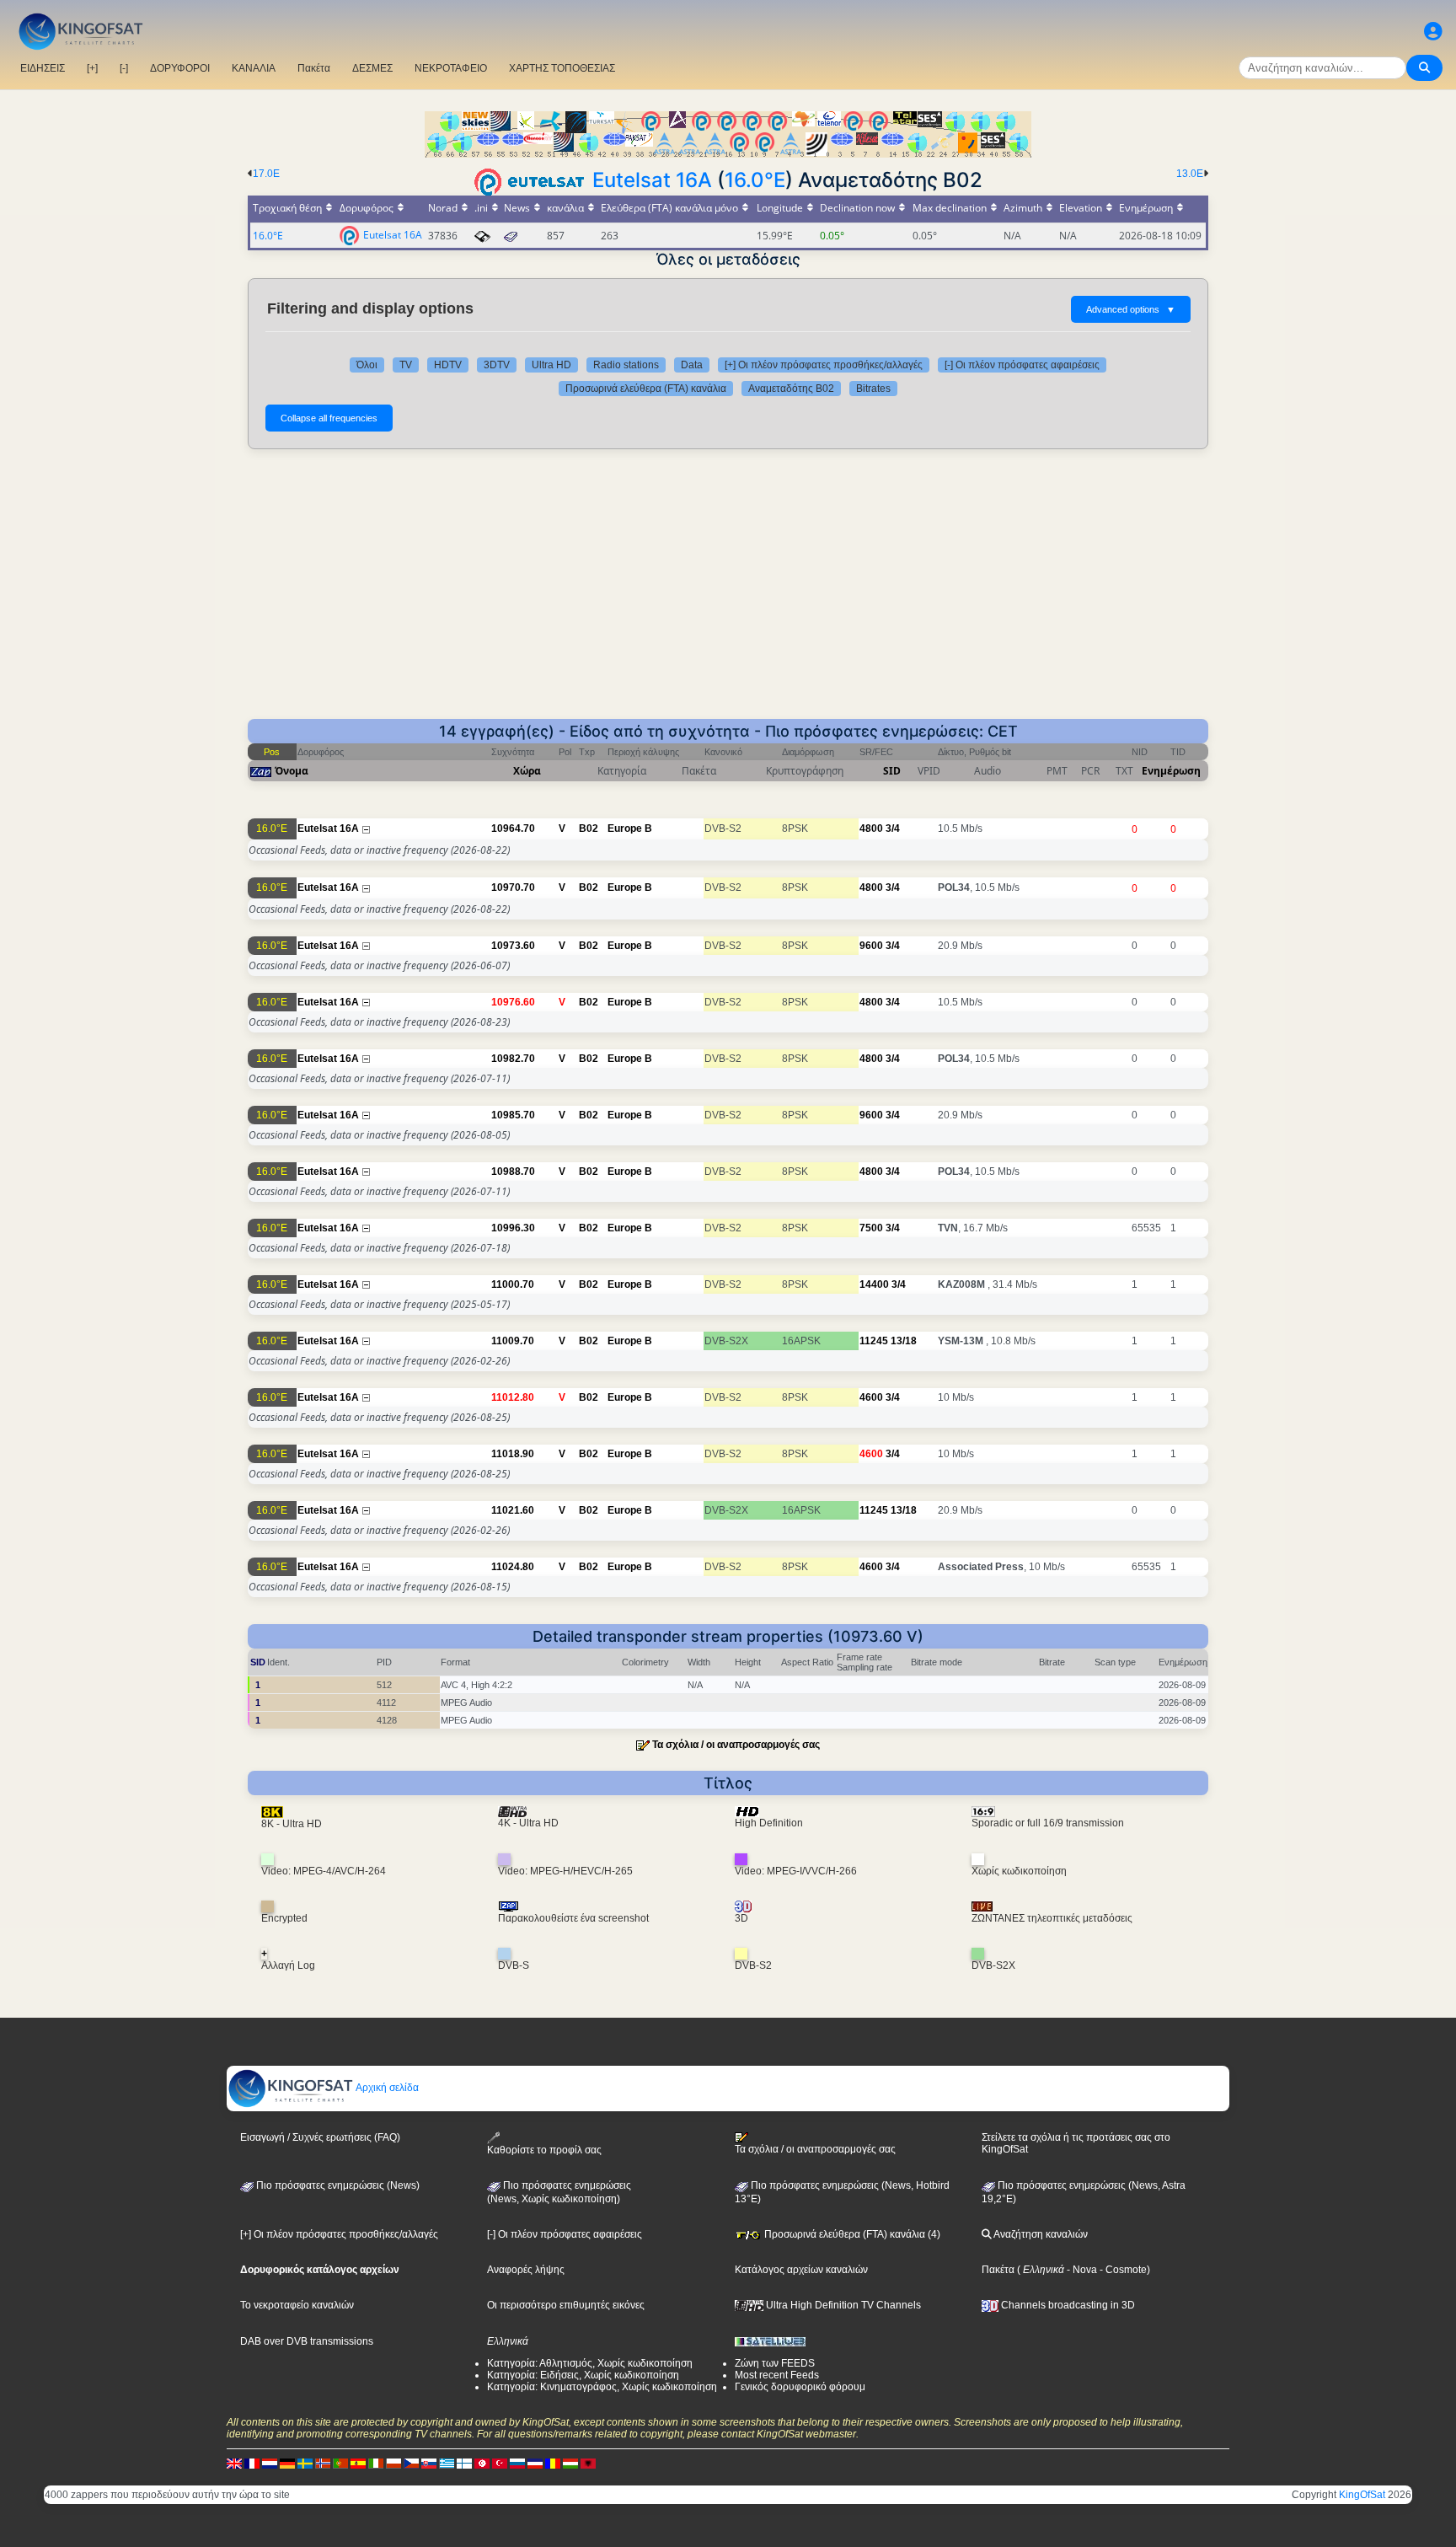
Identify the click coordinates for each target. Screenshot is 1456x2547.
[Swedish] (305, 2464)
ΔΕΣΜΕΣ (372, 68)
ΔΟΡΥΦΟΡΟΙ (180, 68)
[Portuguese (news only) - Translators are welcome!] (340, 2464)
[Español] (358, 2464)
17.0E (266, 174)
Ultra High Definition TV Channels (842, 2305)
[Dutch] (270, 2464)
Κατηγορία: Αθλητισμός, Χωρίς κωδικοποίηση (590, 2363)
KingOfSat (1362, 2495)
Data (692, 365)
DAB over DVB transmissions (307, 2341)
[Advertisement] (728, 593)
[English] (234, 2464)
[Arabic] (482, 2464)
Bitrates (873, 389)
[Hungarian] (570, 2464)
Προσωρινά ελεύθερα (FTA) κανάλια (646, 389)
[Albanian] (588, 2464)
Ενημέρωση (1171, 771)
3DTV (497, 365)
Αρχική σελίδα (386, 2088)
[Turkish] (500, 2464)
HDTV (448, 365)
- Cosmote (1122, 2270)
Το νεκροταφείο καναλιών (297, 2305)
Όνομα (292, 771)
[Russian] (517, 2464)
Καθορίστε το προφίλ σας (544, 2150)
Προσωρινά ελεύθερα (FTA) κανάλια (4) (851, 2234)
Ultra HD (551, 365)
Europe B (630, 828)
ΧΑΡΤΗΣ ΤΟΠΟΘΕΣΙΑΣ (562, 68)
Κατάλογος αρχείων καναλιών (801, 2270)
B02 (589, 828)
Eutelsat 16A (652, 180)
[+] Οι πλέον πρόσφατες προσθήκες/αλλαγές (824, 365)
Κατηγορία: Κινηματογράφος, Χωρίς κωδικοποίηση (602, 2387)
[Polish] (393, 2464)
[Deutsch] (287, 2464)
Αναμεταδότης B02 (791, 389)
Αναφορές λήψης (526, 2270)
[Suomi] (464, 2464)
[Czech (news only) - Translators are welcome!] (411, 2464)
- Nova (1081, 2270)
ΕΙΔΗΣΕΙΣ (43, 68)
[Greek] (447, 2464)
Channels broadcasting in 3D (1067, 2305)
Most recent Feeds (777, 2375)
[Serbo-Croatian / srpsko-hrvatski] (535, 2464)
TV (406, 365)
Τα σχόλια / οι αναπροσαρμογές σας (736, 1745)
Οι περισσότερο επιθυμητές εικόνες (566, 2305)
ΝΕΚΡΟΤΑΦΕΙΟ (451, 68)
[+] (92, 68)
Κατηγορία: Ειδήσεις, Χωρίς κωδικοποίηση (583, 2375)
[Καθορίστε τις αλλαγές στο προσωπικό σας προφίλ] (1433, 32)
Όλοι (367, 365)
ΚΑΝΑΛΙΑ (254, 68)
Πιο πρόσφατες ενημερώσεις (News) (337, 2185)
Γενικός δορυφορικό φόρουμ (800, 2387)
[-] (124, 68)
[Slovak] (429, 2464)
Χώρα (527, 771)
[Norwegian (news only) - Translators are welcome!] (323, 2464)
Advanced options (1131, 309)
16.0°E (755, 180)
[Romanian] (553, 2464)
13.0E (1190, 174)
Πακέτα (314, 68)
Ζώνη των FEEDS (775, 2363)
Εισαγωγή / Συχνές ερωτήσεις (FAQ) (320, 2137)
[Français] (252, 2464)
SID (892, 771)
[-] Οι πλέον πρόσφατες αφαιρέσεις (1022, 365)
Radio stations (626, 365)
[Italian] (376, 2464)
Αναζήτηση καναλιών (1040, 2234)
